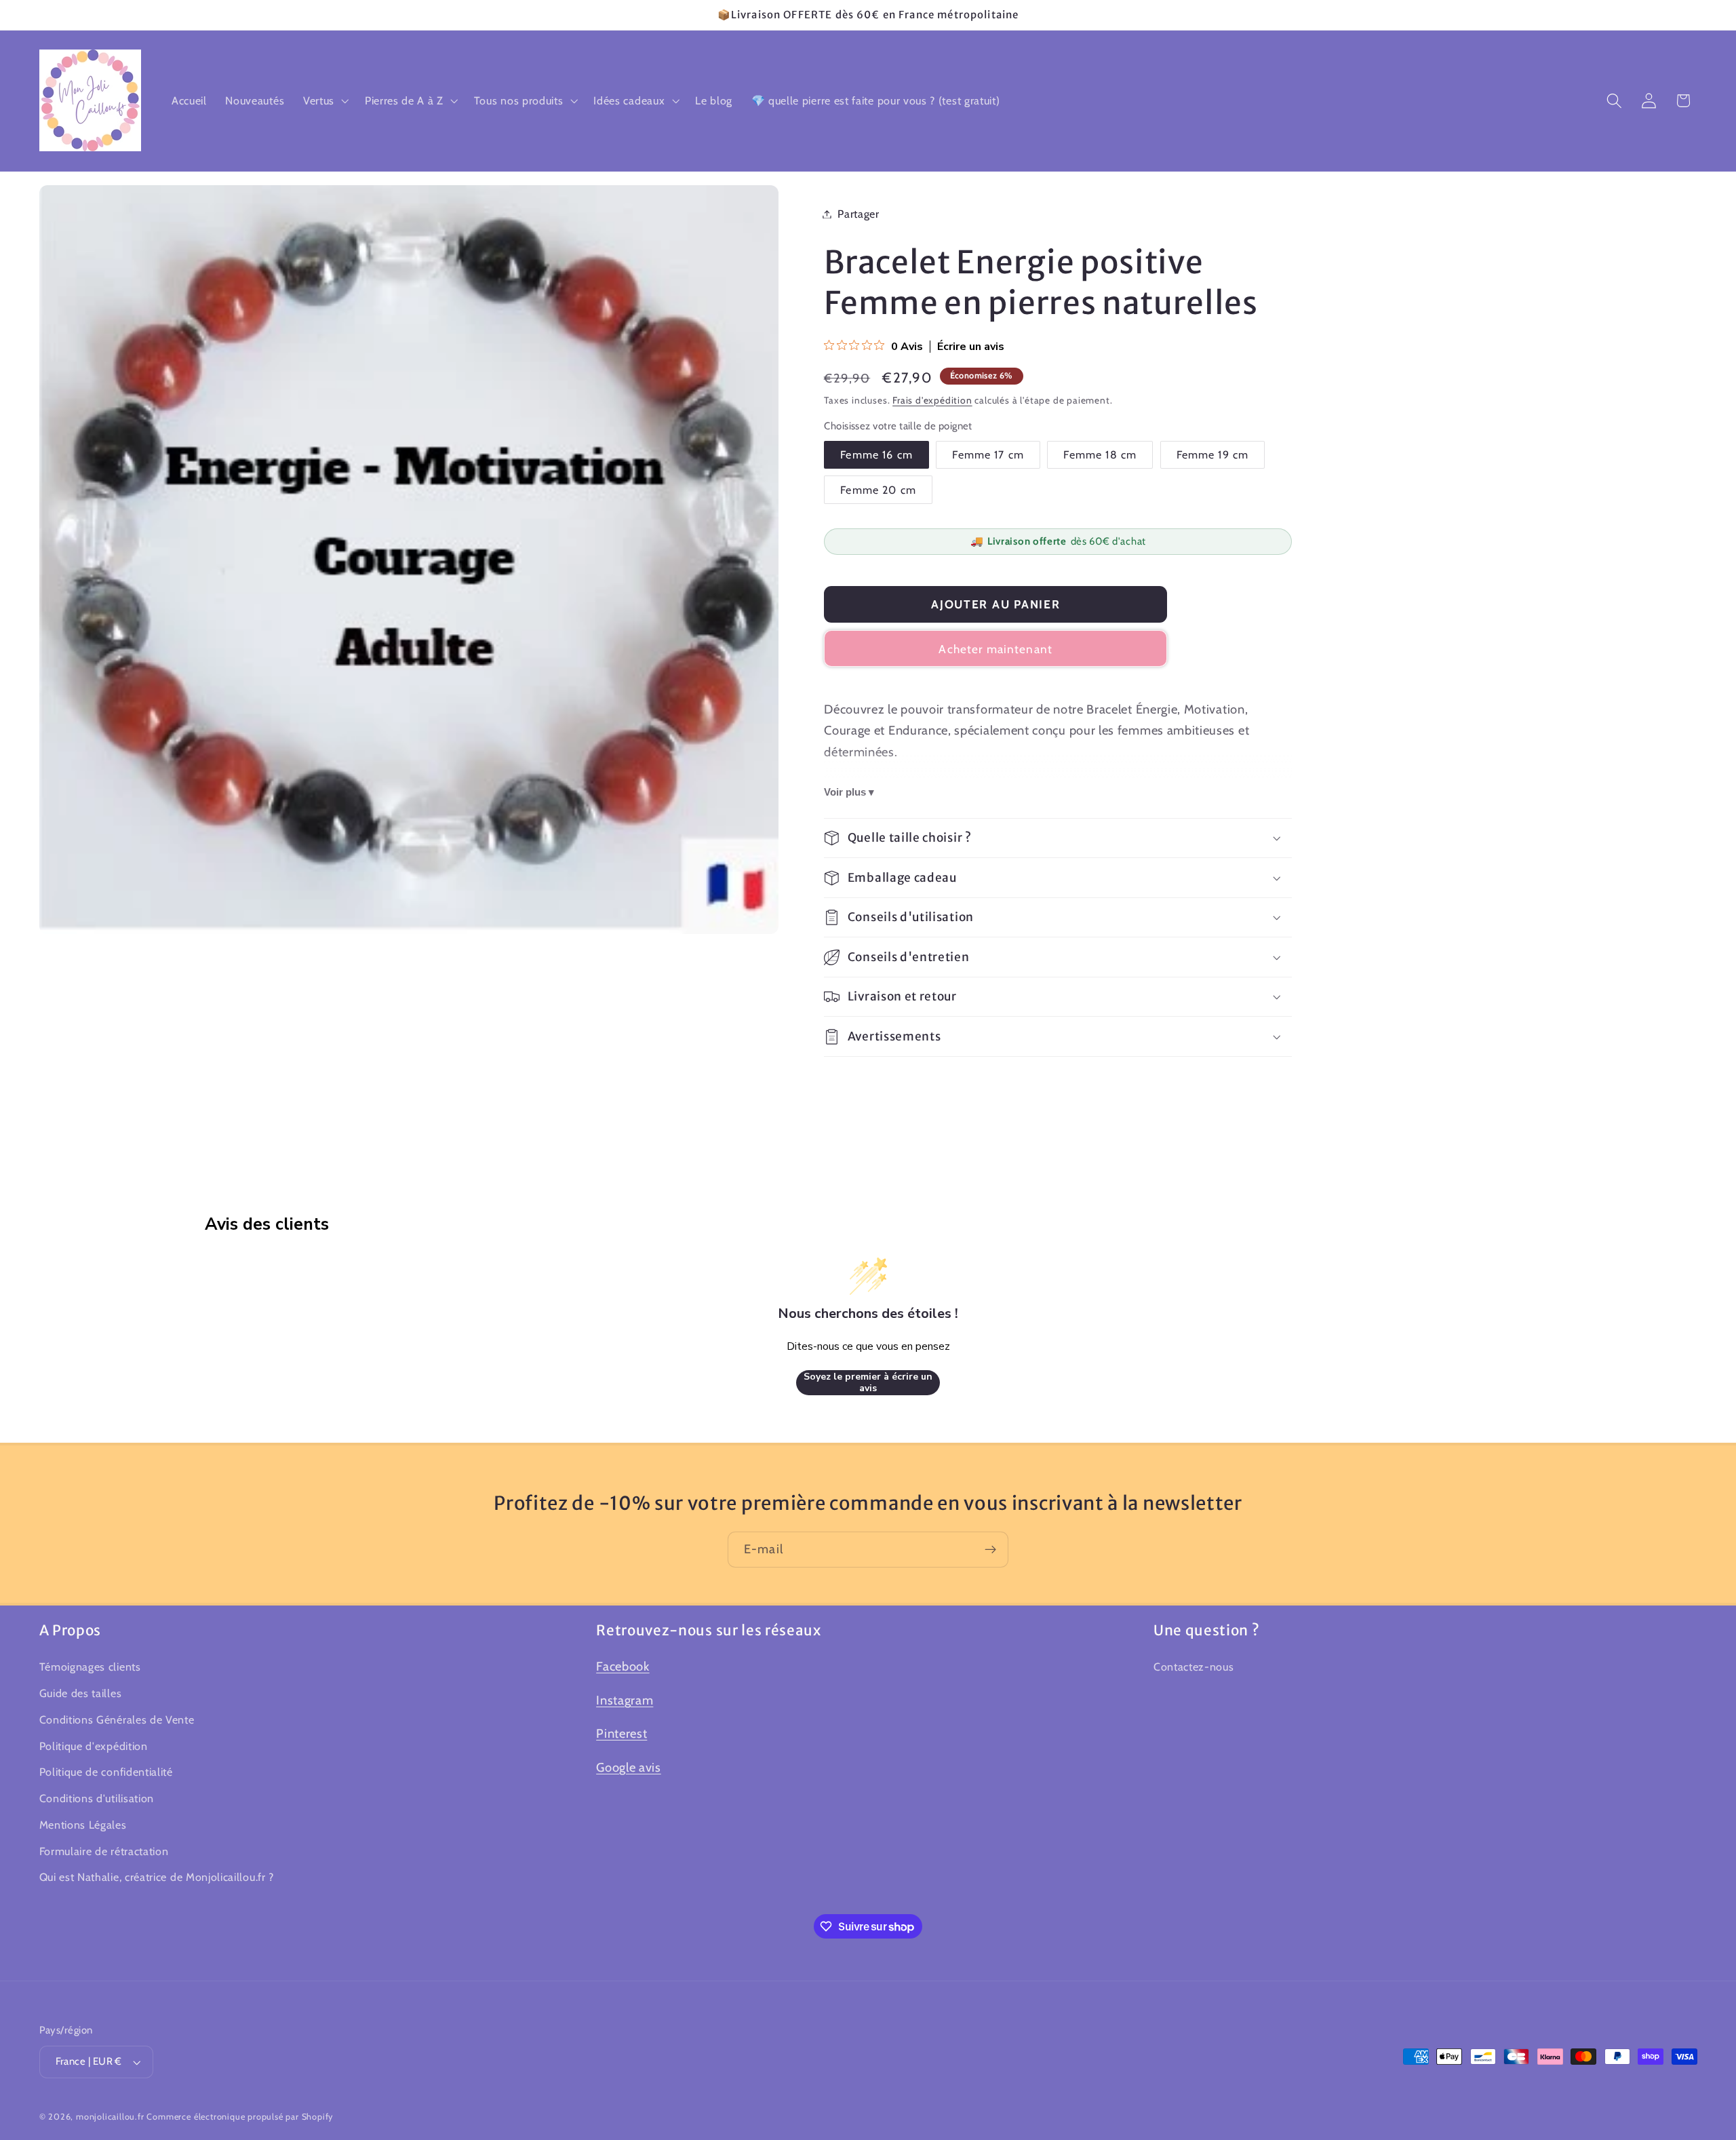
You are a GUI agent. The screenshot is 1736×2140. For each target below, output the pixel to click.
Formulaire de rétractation (104, 1851)
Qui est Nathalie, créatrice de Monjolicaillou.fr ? (157, 1878)
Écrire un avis (971, 347)
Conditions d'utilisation (97, 1798)
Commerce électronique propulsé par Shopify (240, 2117)
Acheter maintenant (995, 649)
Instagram (625, 1700)
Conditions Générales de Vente (117, 1719)
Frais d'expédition (932, 400)
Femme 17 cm (988, 454)
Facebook (623, 1666)
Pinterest (622, 1734)
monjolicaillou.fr (110, 2117)
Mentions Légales (83, 1825)
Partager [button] (859, 214)
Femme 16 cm (876, 454)
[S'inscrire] (990, 1550)
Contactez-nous (1194, 1667)
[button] (324, 100)
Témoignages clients (90, 1667)
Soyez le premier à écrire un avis (868, 1383)
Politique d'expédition (94, 1746)
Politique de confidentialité (106, 1772)
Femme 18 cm (1100, 454)
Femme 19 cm (1213, 454)
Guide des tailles (81, 1693)
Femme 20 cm (878, 490)
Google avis (629, 1767)
